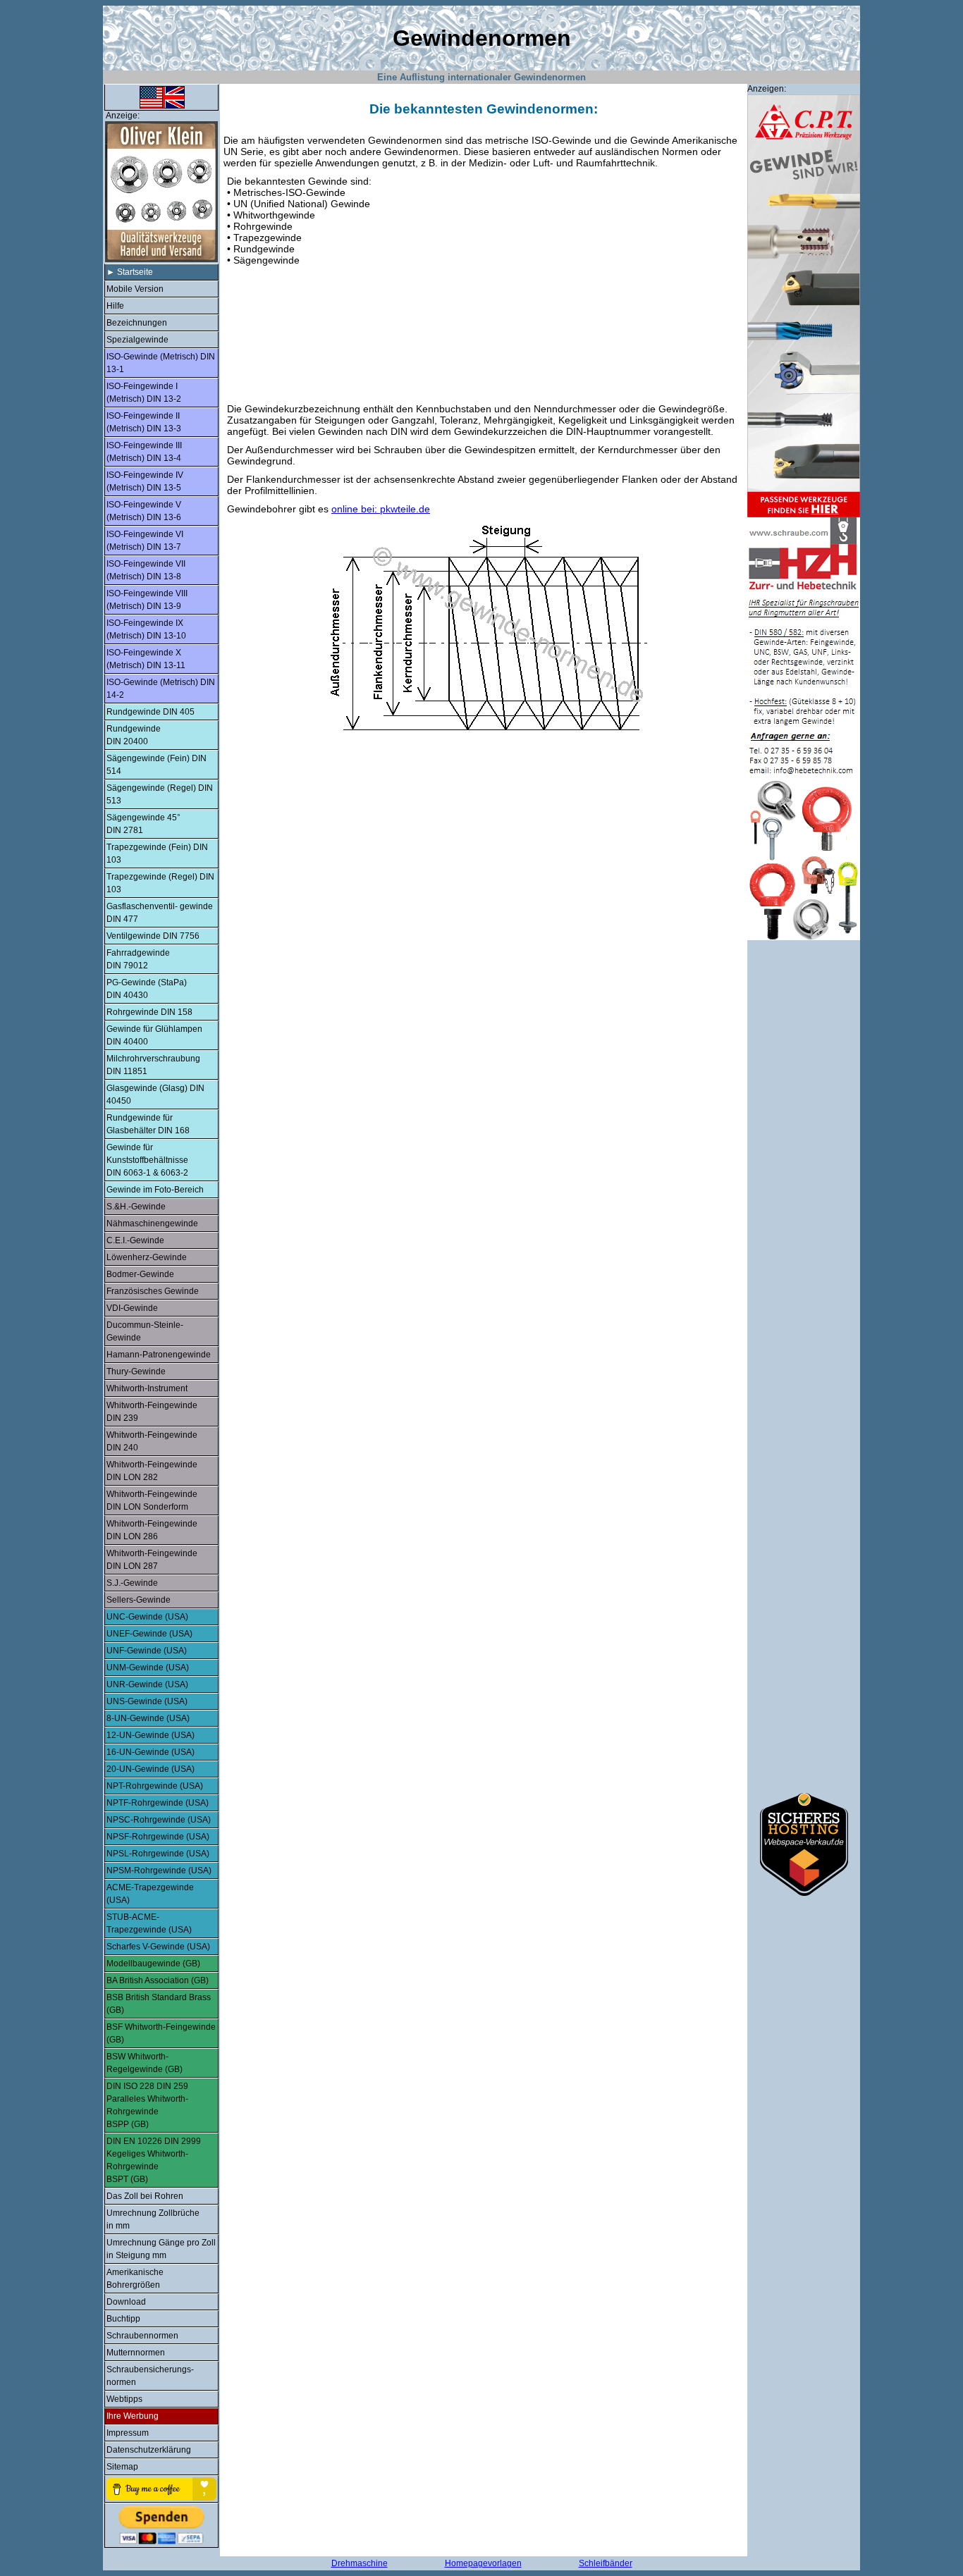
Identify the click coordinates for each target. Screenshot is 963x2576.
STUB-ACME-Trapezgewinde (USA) (149, 1923)
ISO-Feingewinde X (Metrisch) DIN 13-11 (146, 659)
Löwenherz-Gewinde (147, 1257)
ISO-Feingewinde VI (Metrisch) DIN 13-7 (145, 541)
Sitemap (122, 2467)
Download (126, 2302)
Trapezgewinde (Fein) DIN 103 (157, 853)
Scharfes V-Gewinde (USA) (158, 1947)
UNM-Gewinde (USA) (148, 1668)
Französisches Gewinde (153, 1291)
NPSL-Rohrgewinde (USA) (158, 1854)
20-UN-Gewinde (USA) (151, 1769)
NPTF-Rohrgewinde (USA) (158, 1803)
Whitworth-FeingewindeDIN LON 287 (152, 1560)
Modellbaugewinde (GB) (153, 1964)
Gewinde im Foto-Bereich (155, 1190)
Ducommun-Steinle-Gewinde (145, 1331)
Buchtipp (123, 2319)
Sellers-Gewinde (139, 1600)
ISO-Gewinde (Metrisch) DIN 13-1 (161, 363)
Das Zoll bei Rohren (145, 2196)
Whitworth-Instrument (147, 1388)
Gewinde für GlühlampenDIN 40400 (154, 1035)
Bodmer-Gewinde (140, 1274)
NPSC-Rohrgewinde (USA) (159, 1820)
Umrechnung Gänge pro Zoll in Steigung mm (161, 2249)
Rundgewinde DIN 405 (151, 712)
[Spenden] (161, 2525)
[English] (161, 108)
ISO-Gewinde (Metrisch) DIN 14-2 (161, 689)
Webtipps (124, 2399)
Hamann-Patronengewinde (159, 1355)
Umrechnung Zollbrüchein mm (153, 2219)
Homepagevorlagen (483, 2563)
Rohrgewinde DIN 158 (149, 1012)
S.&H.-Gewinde (136, 1207)
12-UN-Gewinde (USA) (151, 1735)
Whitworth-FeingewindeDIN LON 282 (152, 1471)
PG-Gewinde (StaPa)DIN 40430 (147, 989)
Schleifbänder (606, 2563)
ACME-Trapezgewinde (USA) (150, 1894)
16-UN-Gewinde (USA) (151, 1752)
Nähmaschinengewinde (152, 1224)
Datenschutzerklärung (149, 2450)
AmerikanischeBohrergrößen (135, 2279)
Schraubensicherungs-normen (150, 2376)
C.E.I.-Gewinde (135, 1240)
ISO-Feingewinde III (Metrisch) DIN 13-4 (144, 452)
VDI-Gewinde (132, 1308)
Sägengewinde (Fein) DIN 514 (157, 765)
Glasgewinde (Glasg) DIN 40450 (155, 1095)
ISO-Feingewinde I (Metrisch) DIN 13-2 (144, 393)
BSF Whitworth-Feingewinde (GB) (161, 2033)
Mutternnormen (136, 2353)
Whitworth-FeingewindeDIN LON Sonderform (152, 1500)
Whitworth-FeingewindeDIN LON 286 (152, 1530)
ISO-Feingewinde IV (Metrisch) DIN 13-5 (145, 481)
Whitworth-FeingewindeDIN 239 (152, 1412)
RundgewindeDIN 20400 (134, 735)
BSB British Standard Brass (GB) (159, 2004)
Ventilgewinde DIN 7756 (153, 936)
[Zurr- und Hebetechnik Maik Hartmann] (804, 937)
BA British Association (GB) (158, 1980)
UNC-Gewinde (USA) (147, 1617)
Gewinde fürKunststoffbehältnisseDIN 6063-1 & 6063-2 (147, 1160)
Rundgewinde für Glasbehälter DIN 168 (148, 1124)
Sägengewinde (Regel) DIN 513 (160, 794)
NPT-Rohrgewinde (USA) (155, 1786)
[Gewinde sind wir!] (804, 514)
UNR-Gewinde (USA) (147, 1684)
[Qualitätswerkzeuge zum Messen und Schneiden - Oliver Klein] (160, 261)
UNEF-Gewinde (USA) (149, 1634)
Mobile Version (135, 289)
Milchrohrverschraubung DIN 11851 (153, 1065)
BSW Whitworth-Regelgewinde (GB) (145, 2063)
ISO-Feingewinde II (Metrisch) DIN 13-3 (144, 422)
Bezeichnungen (137, 323)
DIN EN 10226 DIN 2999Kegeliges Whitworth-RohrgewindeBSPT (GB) (154, 2160)
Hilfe (115, 306)
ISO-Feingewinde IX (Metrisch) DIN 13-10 (146, 629)
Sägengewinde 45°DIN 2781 (143, 824)
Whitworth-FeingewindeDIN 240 (152, 1441)
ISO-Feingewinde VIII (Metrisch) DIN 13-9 (147, 600)
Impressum (128, 2433)
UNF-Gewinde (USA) (147, 1651)
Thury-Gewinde (136, 1372)
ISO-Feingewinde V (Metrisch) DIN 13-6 (144, 511)
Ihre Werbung (133, 2416)
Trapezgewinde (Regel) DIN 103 (160, 883)
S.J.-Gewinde (132, 1583)
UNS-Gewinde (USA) (147, 1701)
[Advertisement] (480, 333)
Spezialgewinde (137, 340)
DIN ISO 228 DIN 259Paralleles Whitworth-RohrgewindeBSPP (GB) (147, 2105)
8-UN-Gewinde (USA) (148, 1718)
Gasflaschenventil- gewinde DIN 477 (160, 913)
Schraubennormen (142, 2336)
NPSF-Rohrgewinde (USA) (158, 1837)
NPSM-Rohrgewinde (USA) (159, 1871)
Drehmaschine (360, 2563)
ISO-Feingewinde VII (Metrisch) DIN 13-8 (146, 570)
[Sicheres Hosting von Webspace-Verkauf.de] (804, 1892)
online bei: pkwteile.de (381, 509)
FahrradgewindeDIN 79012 (138, 959)
